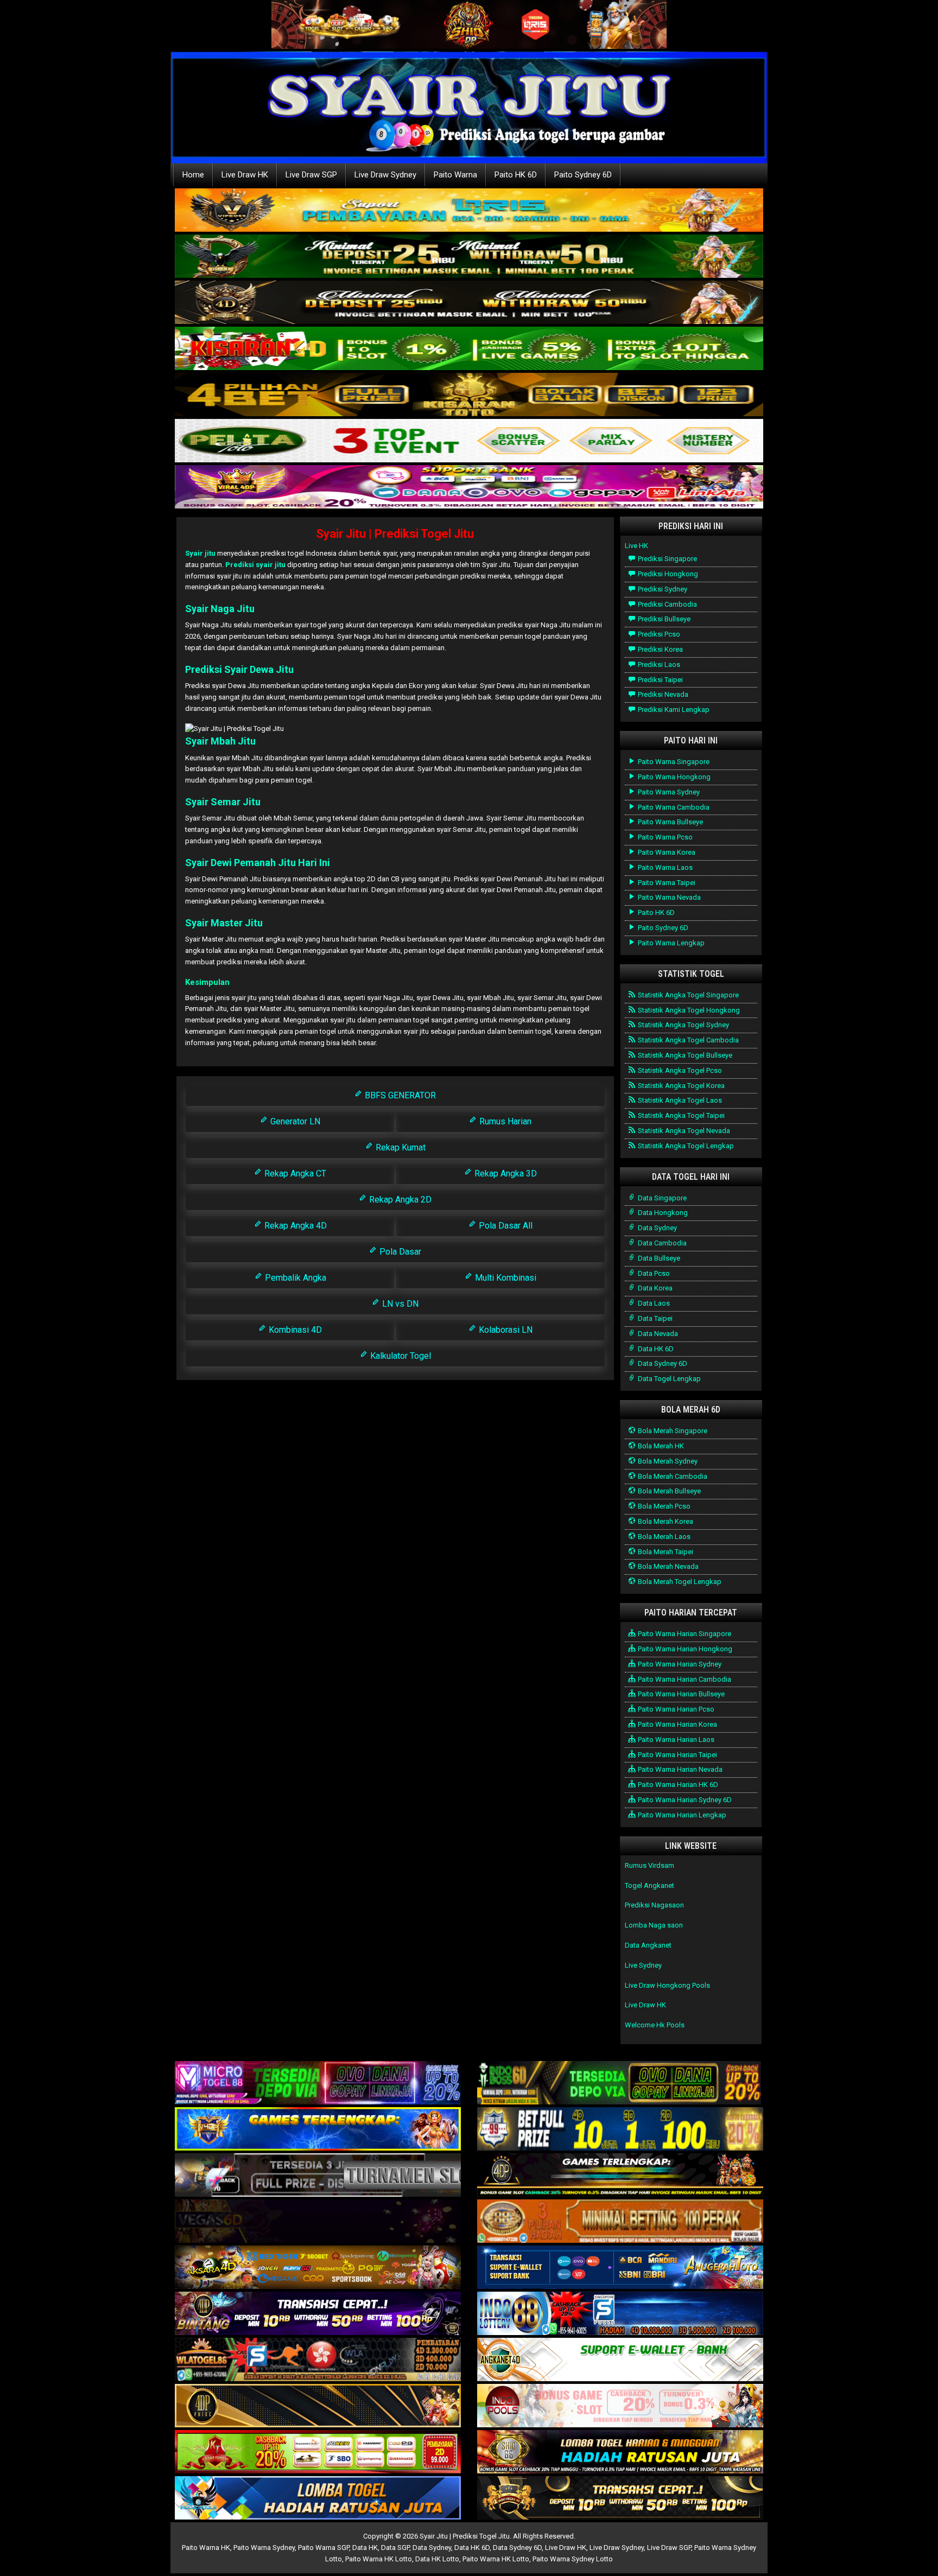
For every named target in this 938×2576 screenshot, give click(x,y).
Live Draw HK (245, 175)
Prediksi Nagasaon (654, 1905)
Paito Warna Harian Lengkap (681, 1815)
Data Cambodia (661, 1243)
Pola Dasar (399, 1252)
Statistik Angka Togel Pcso (679, 1070)
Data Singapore (661, 1198)
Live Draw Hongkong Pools (667, 1985)
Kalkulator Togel (400, 1356)
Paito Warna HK (206, 2548)
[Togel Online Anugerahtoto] (620, 2268)
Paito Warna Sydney (668, 792)
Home (193, 175)
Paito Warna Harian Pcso (675, 1709)
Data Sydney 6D (662, 1363)
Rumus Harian (504, 1121)
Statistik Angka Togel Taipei (680, 1115)
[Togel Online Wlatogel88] (318, 2360)
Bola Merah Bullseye (668, 1491)
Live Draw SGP (311, 175)
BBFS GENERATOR (399, 1095)
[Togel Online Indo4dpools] (318, 2499)
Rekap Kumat (400, 1147)
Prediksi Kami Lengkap (673, 710)
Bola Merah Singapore (672, 1431)
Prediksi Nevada (662, 694)
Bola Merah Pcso (663, 1506)
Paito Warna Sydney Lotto (573, 2559)
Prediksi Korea (660, 649)
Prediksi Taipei (660, 680)
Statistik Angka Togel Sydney (683, 1025)
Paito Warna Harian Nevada (679, 1769)
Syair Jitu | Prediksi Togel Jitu (395, 534)
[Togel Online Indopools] (620, 2406)
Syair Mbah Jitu (220, 741)
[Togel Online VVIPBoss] (469, 211)
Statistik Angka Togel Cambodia (687, 1040)
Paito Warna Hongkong (673, 777)
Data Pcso (653, 1273)
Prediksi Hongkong (667, 574)
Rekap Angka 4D (294, 1226)
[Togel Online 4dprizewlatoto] (318, 2406)
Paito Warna (455, 175)
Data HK (365, 2548)
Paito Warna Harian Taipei (677, 1755)
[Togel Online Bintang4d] (318, 2314)
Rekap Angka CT (294, 1173)
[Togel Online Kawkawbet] (318, 2176)
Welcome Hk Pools (655, 2025)
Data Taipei (654, 1318)
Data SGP (395, 2548)
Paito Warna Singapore (673, 762)
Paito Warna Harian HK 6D (677, 1785)
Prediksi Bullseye (663, 619)
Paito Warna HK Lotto (379, 2559)
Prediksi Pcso (658, 634)
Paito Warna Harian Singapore (684, 1634)
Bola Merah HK (660, 1446)
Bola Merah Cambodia (672, 1476)
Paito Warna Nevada (668, 897)
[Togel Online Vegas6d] (318, 2222)
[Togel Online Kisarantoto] (469, 395)
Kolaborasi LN (505, 1330)
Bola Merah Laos (663, 1537)
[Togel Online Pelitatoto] (469, 441)
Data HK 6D (655, 1349)
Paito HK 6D (516, 175)
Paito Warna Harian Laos (675, 1739)
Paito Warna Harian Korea (677, 1724)
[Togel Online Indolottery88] (620, 2314)
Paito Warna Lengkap (670, 943)
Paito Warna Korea (666, 852)
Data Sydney (657, 1228)
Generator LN (294, 1121)
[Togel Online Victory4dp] (318, 2130)
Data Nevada (657, 1334)
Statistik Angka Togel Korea (680, 1086)
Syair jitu (200, 553)
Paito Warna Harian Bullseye (680, 1694)
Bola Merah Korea (665, 1521)
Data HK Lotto (437, 2559)
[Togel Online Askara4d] (318, 2268)
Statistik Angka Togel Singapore (687, 995)
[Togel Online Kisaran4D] (469, 349)
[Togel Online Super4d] (469, 303)
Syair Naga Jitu (220, 609)
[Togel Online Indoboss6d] (620, 2084)
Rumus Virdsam (649, 1865)
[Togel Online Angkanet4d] (620, 2360)
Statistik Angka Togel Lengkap (685, 1146)
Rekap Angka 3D (505, 1173)
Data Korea (654, 1288)
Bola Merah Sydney (667, 1461)
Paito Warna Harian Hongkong (684, 1649)
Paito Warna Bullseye (670, 822)
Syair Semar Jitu (223, 802)
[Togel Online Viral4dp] (469, 488)
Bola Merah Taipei (665, 1552)
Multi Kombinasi (505, 1278)
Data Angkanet (648, 1945)
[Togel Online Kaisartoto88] (318, 2453)
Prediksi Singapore (667, 559)
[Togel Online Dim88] (469, 257)
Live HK (636, 546)
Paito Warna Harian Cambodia (684, 1679)
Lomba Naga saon (654, 1925)
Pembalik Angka (294, 1278)
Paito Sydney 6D (583, 175)
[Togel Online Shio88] (620, 2453)
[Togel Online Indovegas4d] (620, 2499)
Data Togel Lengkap (668, 1379)
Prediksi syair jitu (255, 565)
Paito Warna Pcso (664, 837)
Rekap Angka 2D (399, 1200)
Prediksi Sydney (662, 589)
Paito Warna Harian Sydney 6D (684, 1800)
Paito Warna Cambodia (673, 807)
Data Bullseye (658, 1258)
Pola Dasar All (505, 1226)
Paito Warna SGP (324, 2548)
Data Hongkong (662, 1213)
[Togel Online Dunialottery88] (620, 2222)
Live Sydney (643, 1965)
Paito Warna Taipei (666, 883)
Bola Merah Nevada (667, 1566)
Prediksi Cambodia (667, 604)
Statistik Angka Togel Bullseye (684, 1055)
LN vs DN (399, 1304)
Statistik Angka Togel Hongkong (688, 1010)
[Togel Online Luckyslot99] (620, 2130)
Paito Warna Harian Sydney (679, 1664)
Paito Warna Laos (664, 867)
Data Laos (653, 1303)
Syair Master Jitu (224, 923)
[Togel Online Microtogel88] (318, 2084)
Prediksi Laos (658, 664)
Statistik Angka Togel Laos (679, 1100)
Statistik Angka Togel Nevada (683, 1131)
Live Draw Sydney (385, 175)
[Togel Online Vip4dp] (620, 2176)
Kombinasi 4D (294, 1330)
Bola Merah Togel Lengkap (679, 1582)
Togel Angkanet (649, 1885)
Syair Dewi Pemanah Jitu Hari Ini (258, 863)
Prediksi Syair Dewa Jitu (239, 669)
